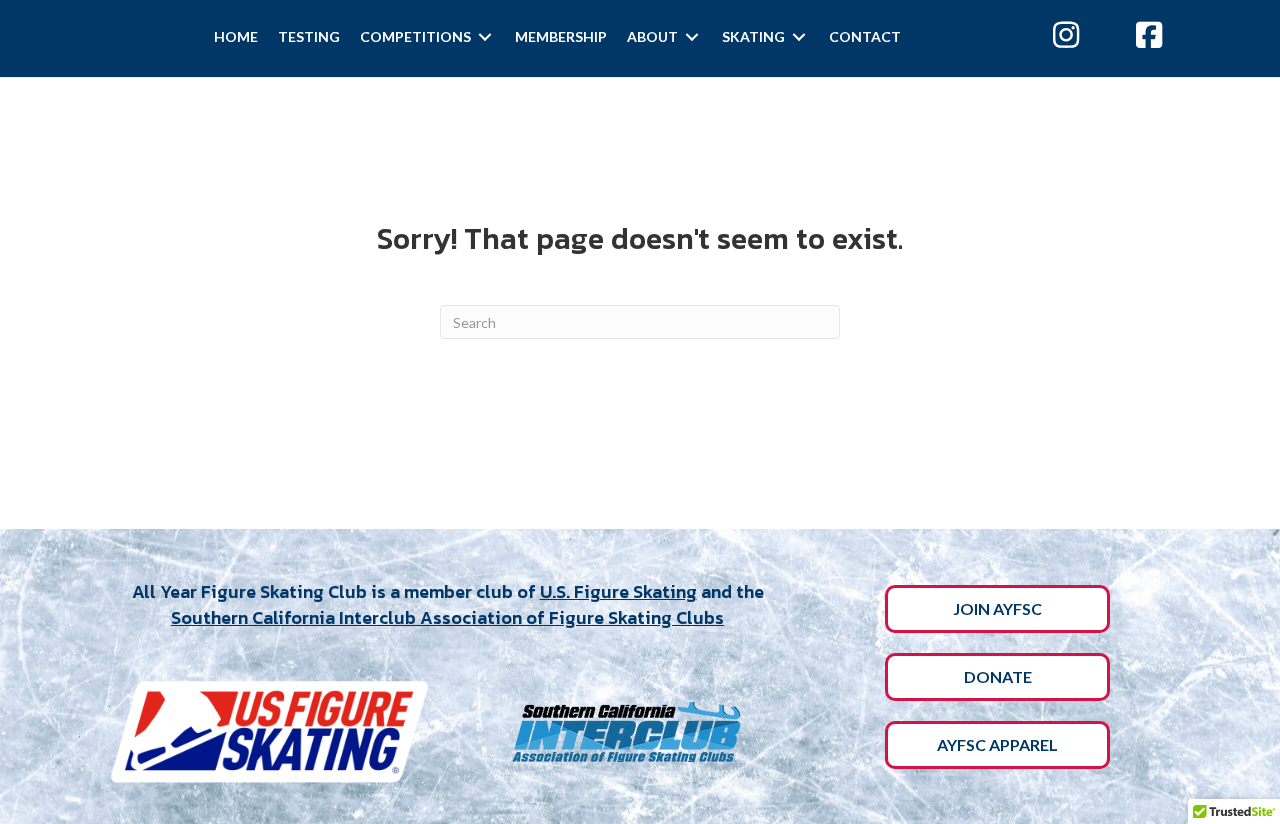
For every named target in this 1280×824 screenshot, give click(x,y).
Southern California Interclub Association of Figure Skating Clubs (447, 617)
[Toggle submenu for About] (692, 36)
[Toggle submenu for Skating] (799, 36)
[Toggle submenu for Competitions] (485, 36)
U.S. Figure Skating (618, 591)
